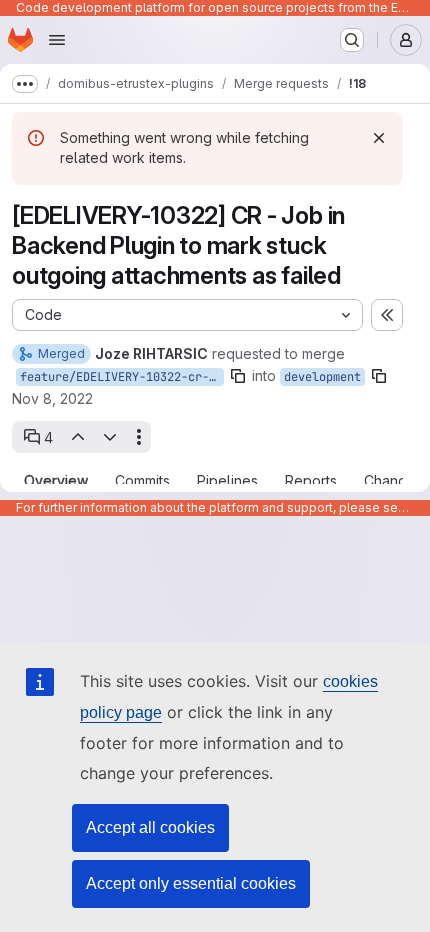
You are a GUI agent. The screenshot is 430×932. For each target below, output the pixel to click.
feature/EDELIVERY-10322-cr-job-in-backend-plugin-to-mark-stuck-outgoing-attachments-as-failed (122, 377)
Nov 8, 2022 (52, 398)
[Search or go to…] (352, 40)
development (322, 377)
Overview (56, 481)
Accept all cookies (150, 827)
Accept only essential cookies (191, 883)
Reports (311, 481)
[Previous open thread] (77, 437)
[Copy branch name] (238, 376)
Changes (393, 481)
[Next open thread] (110, 437)
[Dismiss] (379, 138)
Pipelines (227, 481)
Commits (142, 481)
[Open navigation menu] (57, 40)
